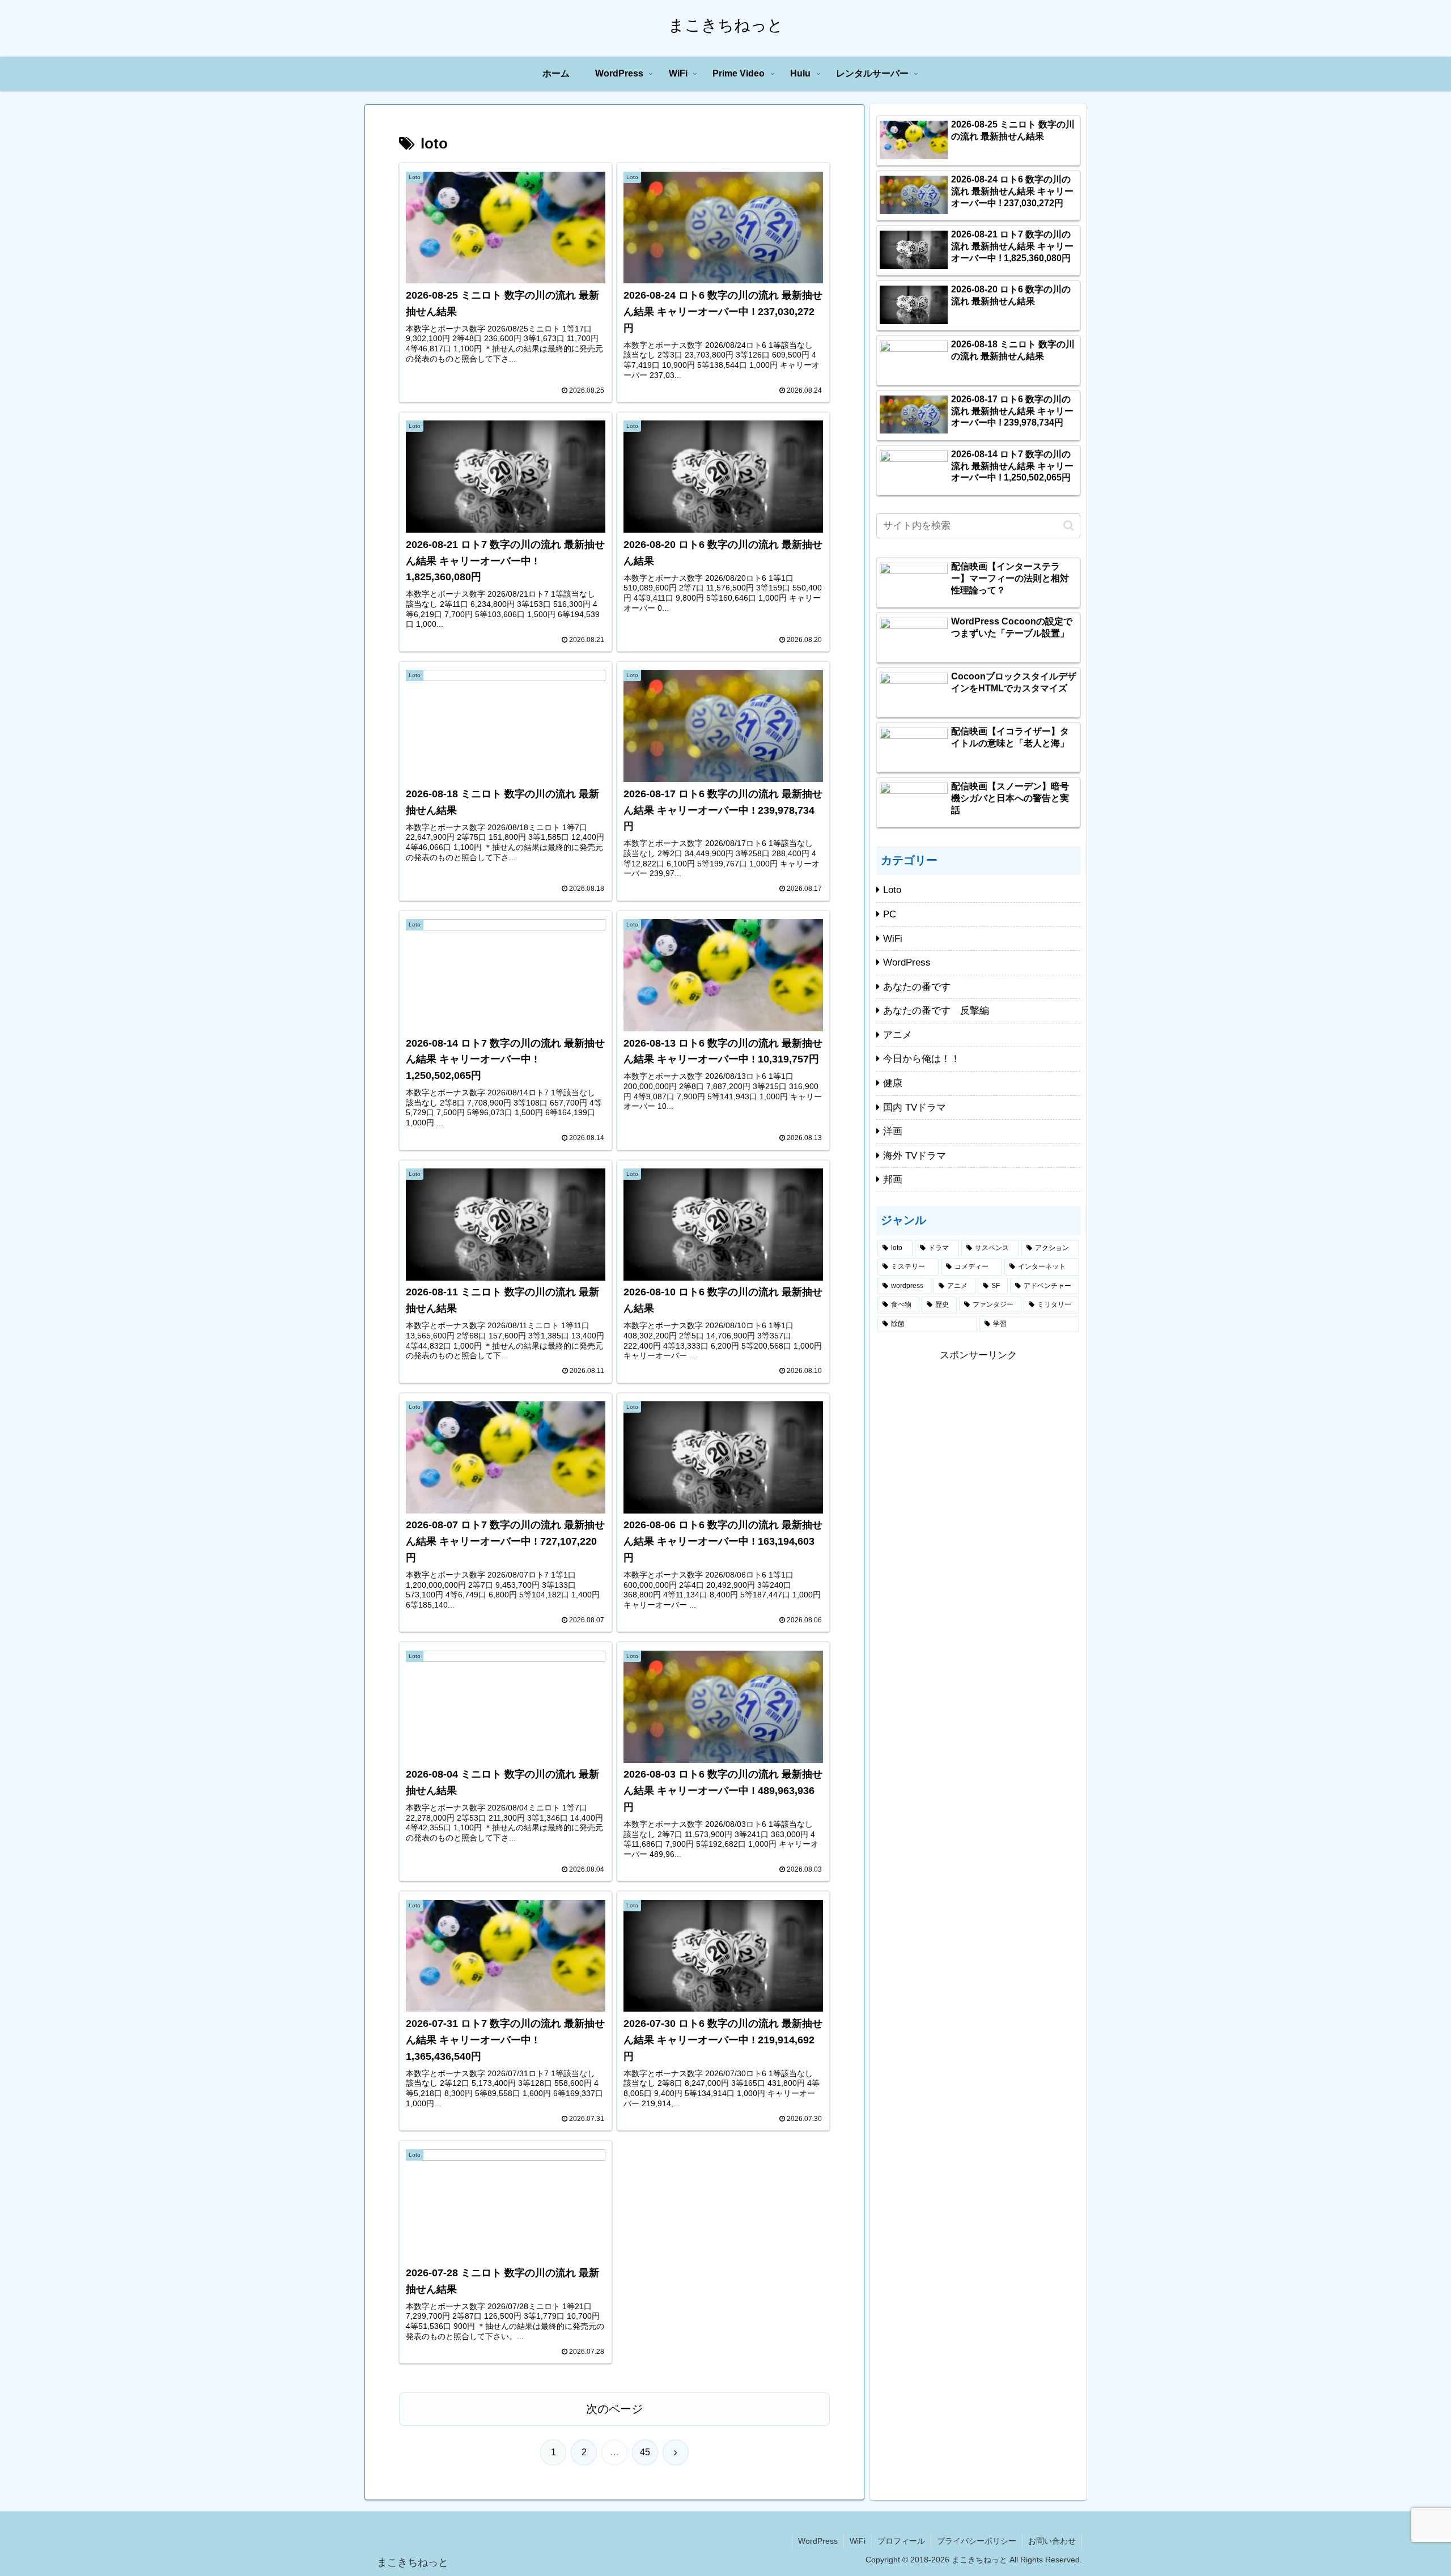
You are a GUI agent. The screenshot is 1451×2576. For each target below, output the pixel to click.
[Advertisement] (978, 1444)
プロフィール (901, 2541)
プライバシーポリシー (977, 2541)
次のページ (614, 2409)
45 (645, 2452)
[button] (1069, 526)
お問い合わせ (1052, 2541)
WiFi (858, 2541)
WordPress (818, 2541)
